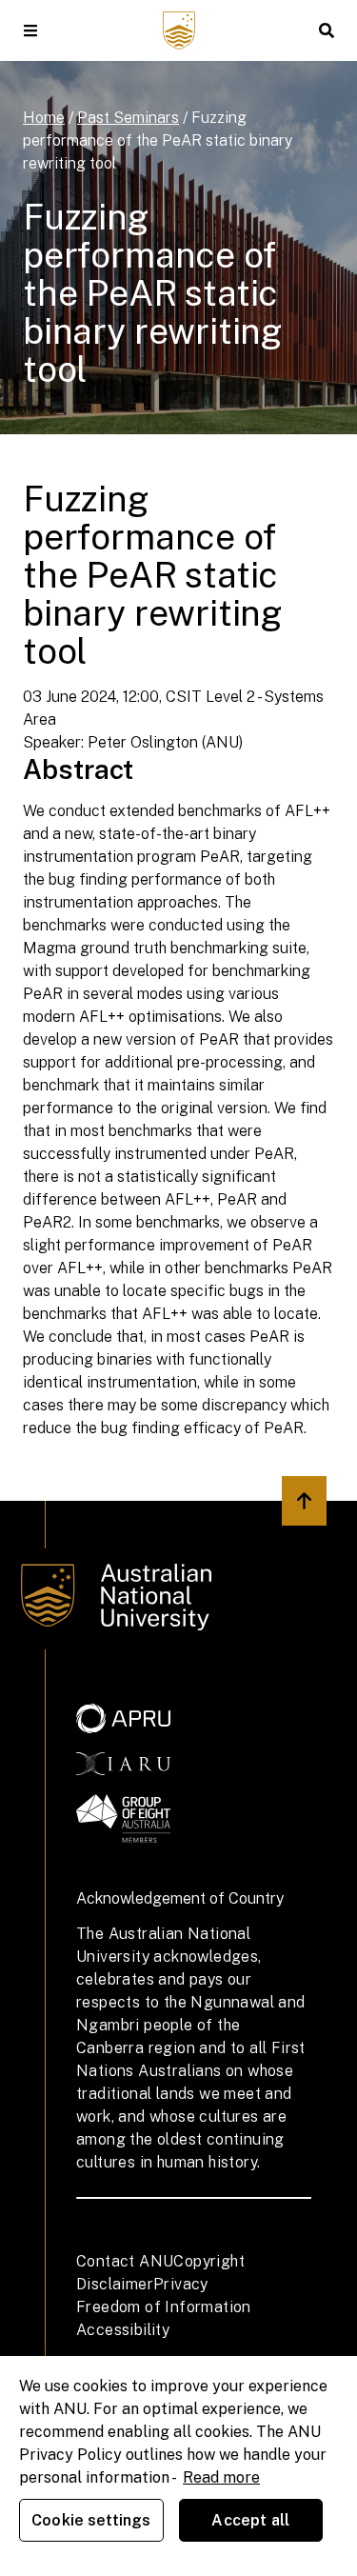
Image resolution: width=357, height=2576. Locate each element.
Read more (221, 2477)
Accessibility (123, 2330)
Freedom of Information (164, 2307)
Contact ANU (125, 2261)
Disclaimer (115, 2284)
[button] (30, 30)
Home (44, 118)
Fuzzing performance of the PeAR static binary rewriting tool (158, 140)
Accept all (250, 2520)
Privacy (181, 2284)
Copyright (209, 2261)
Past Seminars (128, 118)
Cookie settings (91, 2520)
